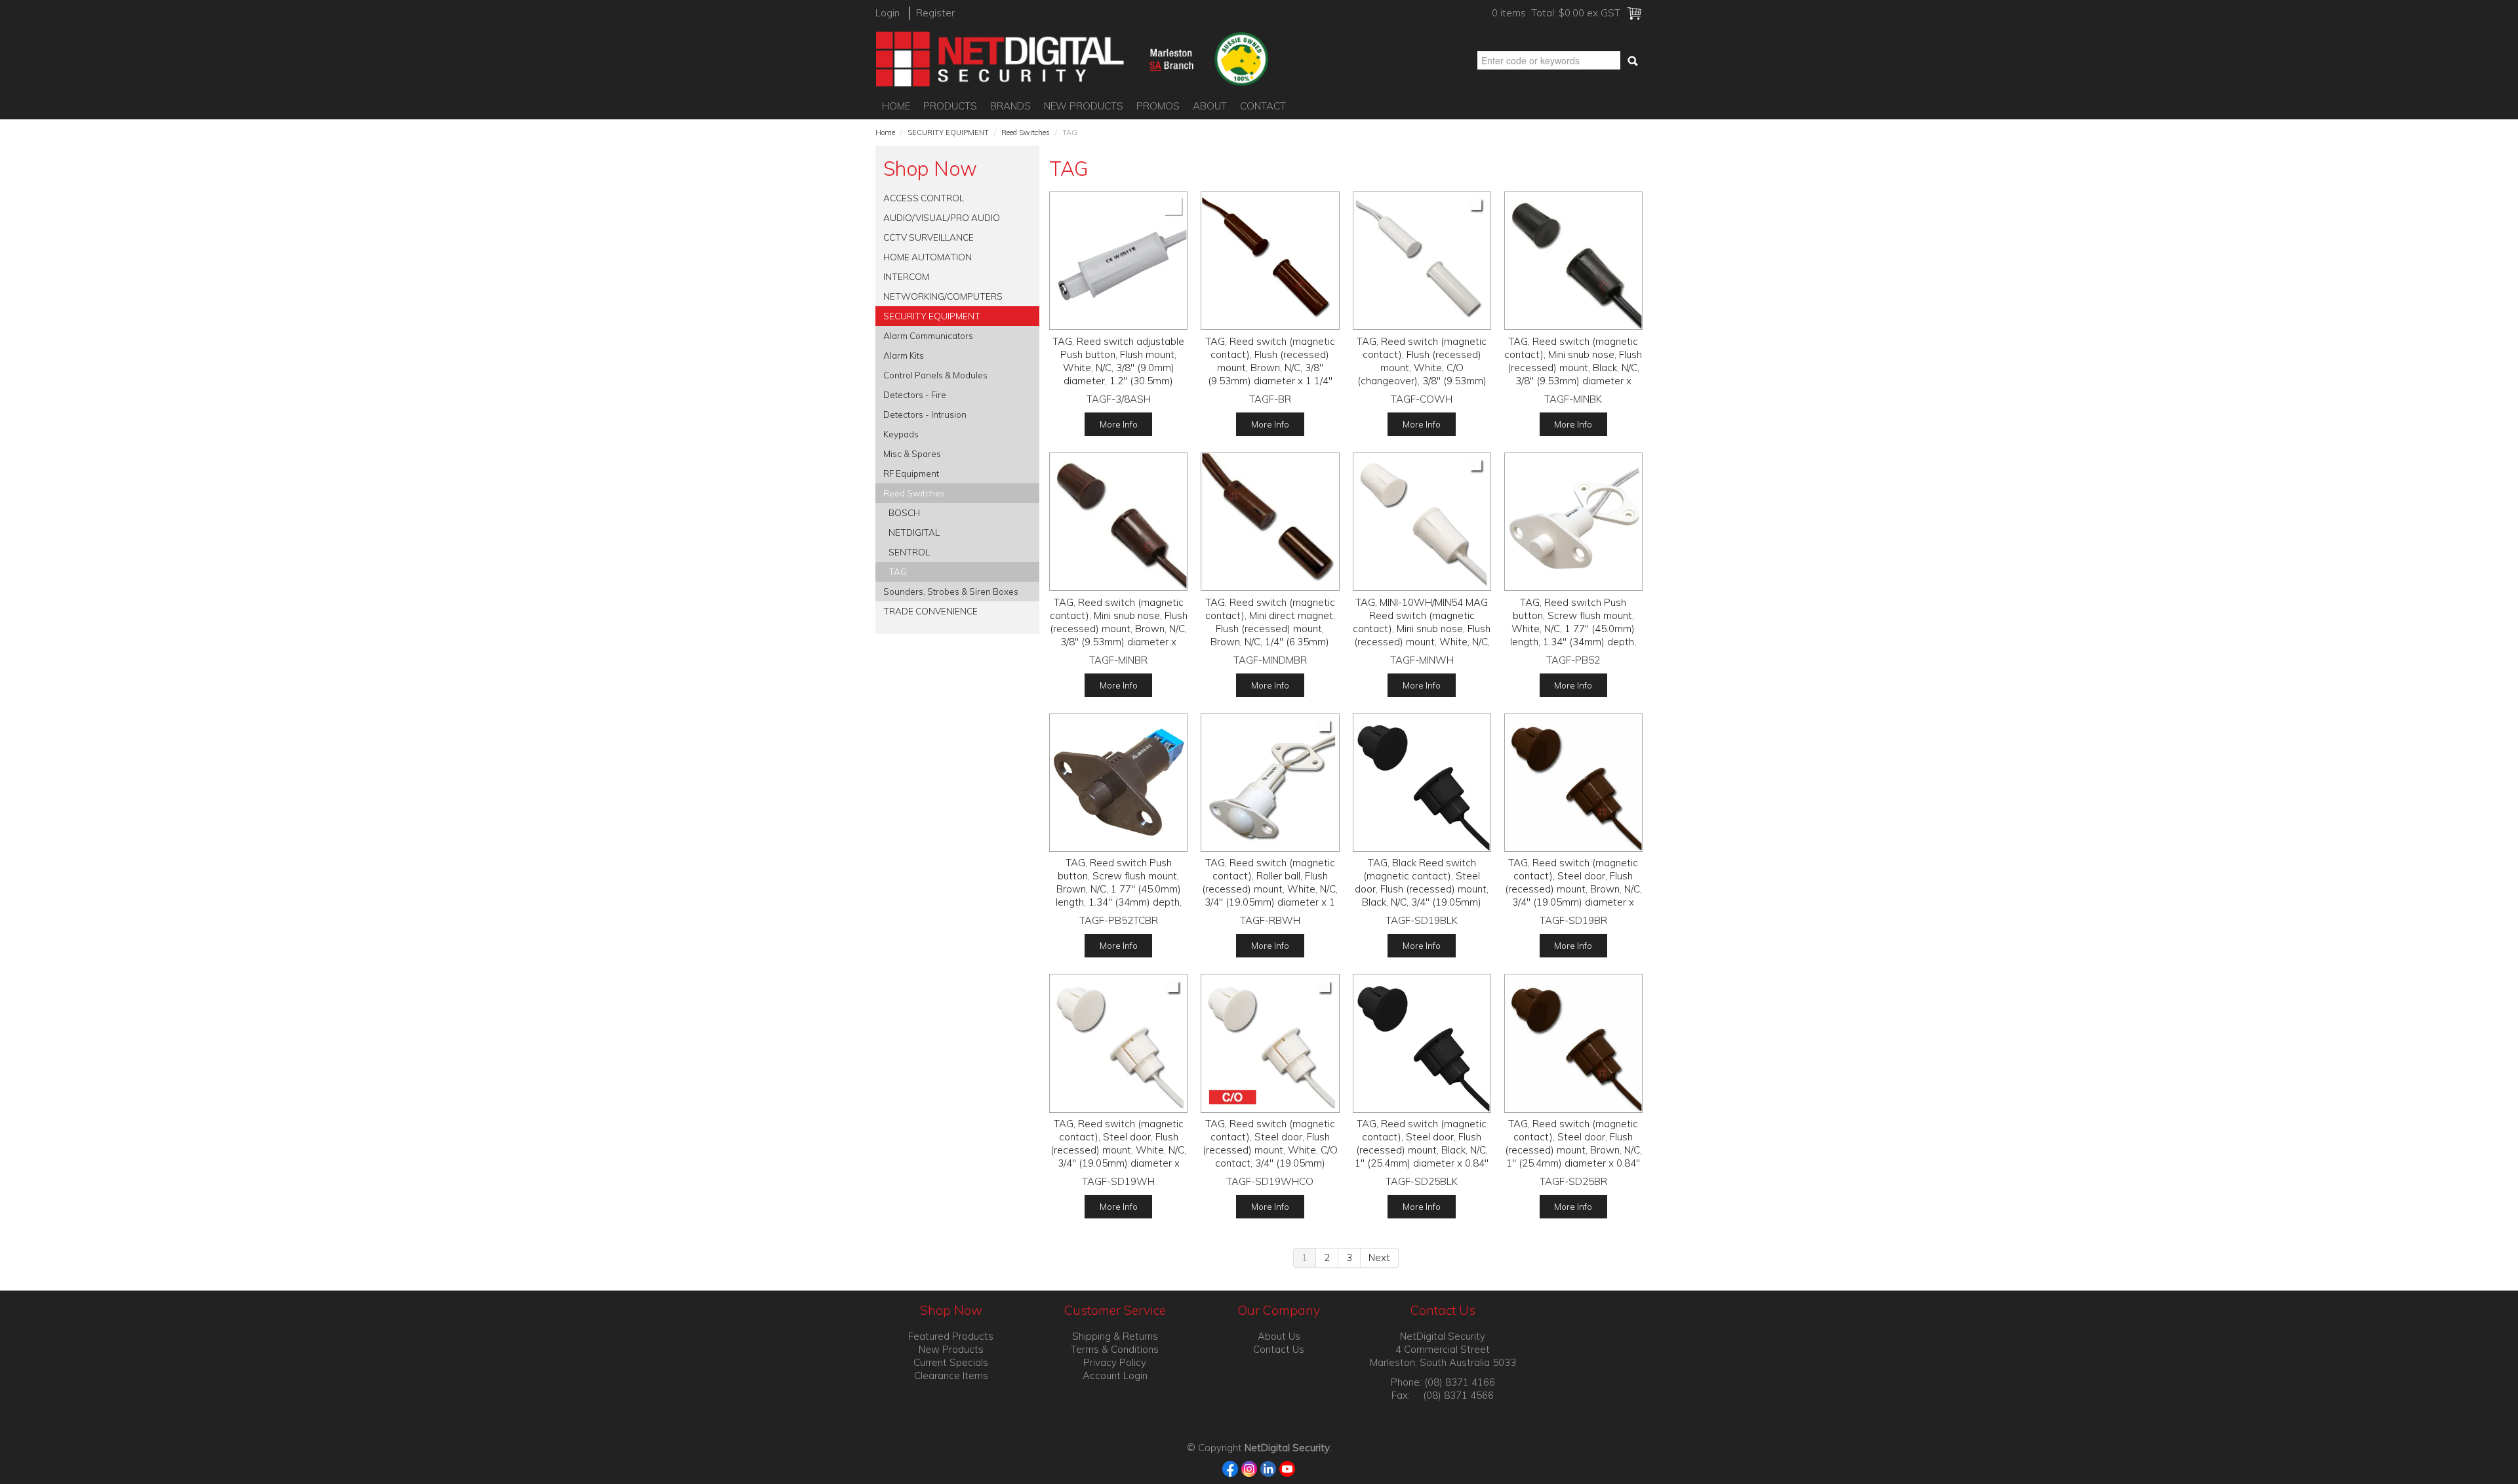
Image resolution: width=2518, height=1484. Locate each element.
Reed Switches (1026, 132)
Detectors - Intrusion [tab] (925, 414)
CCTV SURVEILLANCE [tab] (929, 237)
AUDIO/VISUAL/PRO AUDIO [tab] (942, 217)
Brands (1010, 106)
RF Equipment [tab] (911, 473)
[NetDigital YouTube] (1288, 1468)
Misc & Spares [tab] (912, 453)
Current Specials (951, 1362)
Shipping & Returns (1115, 1336)
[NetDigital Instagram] (1249, 1468)
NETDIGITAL (914, 532)
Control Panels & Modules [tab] (935, 375)
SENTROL (909, 552)
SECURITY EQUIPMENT (948, 132)
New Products (1084, 106)
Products (950, 106)
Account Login (1115, 1375)
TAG (898, 572)
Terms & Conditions (1115, 1349)
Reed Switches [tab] (914, 493)
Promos (1158, 106)
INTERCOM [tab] (906, 276)
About (1210, 106)
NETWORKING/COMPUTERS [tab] (943, 296)
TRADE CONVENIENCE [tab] (930, 611)
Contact (1263, 106)
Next (1379, 1257)
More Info (1119, 424)
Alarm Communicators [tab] (928, 335)
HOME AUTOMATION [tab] (928, 257)
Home (896, 106)
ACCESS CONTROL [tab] (924, 198)
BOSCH (904, 512)
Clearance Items (951, 1375)
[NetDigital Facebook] (1230, 1468)
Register (935, 13)
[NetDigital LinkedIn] (1269, 1468)
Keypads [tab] (901, 434)
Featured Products (951, 1336)
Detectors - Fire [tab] (915, 394)
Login (888, 13)
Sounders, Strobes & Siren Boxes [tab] (951, 591)
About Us (1279, 1336)
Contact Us (1279, 1349)
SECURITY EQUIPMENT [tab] (932, 316)
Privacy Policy (1115, 1362)
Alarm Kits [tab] (904, 355)
